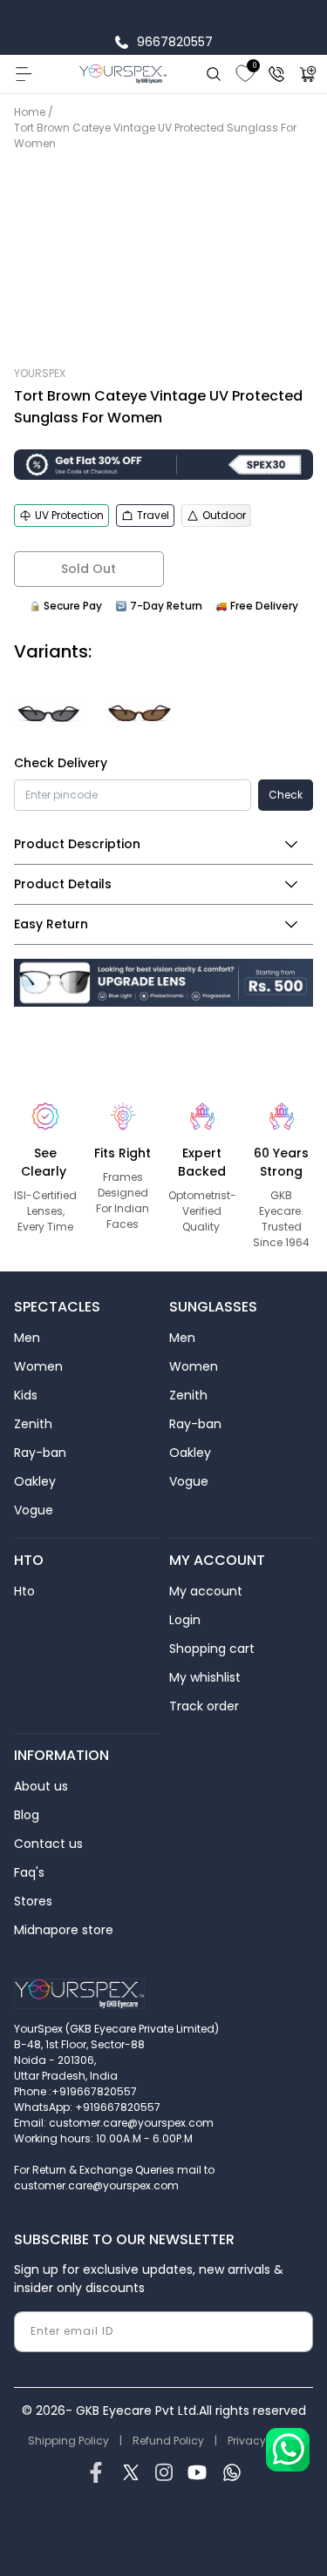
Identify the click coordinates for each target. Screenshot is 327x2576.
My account (206, 1591)
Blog (27, 1815)
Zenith (33, 1424)
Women (38, 1366)
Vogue (34, 1510)
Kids (26, 1395)
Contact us (48, 1844)
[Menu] (23, 74)
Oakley (35, 1481)
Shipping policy (68, 2441)
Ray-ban (40, 1453)
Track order (204, 1706)
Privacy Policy (263, 2441)
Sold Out (89, 569)
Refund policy (168, 2441)
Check (286, 795)
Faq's (29, 1872)
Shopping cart (212, 1649)
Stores (33, 1901)
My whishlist (205, 1677)
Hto (24, 1591)
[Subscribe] (293, 2332)
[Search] (214, 74)
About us (41, 1786)
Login (185, 1620)
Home (30, 112)
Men (27, 1338)
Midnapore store (64, 1930)
